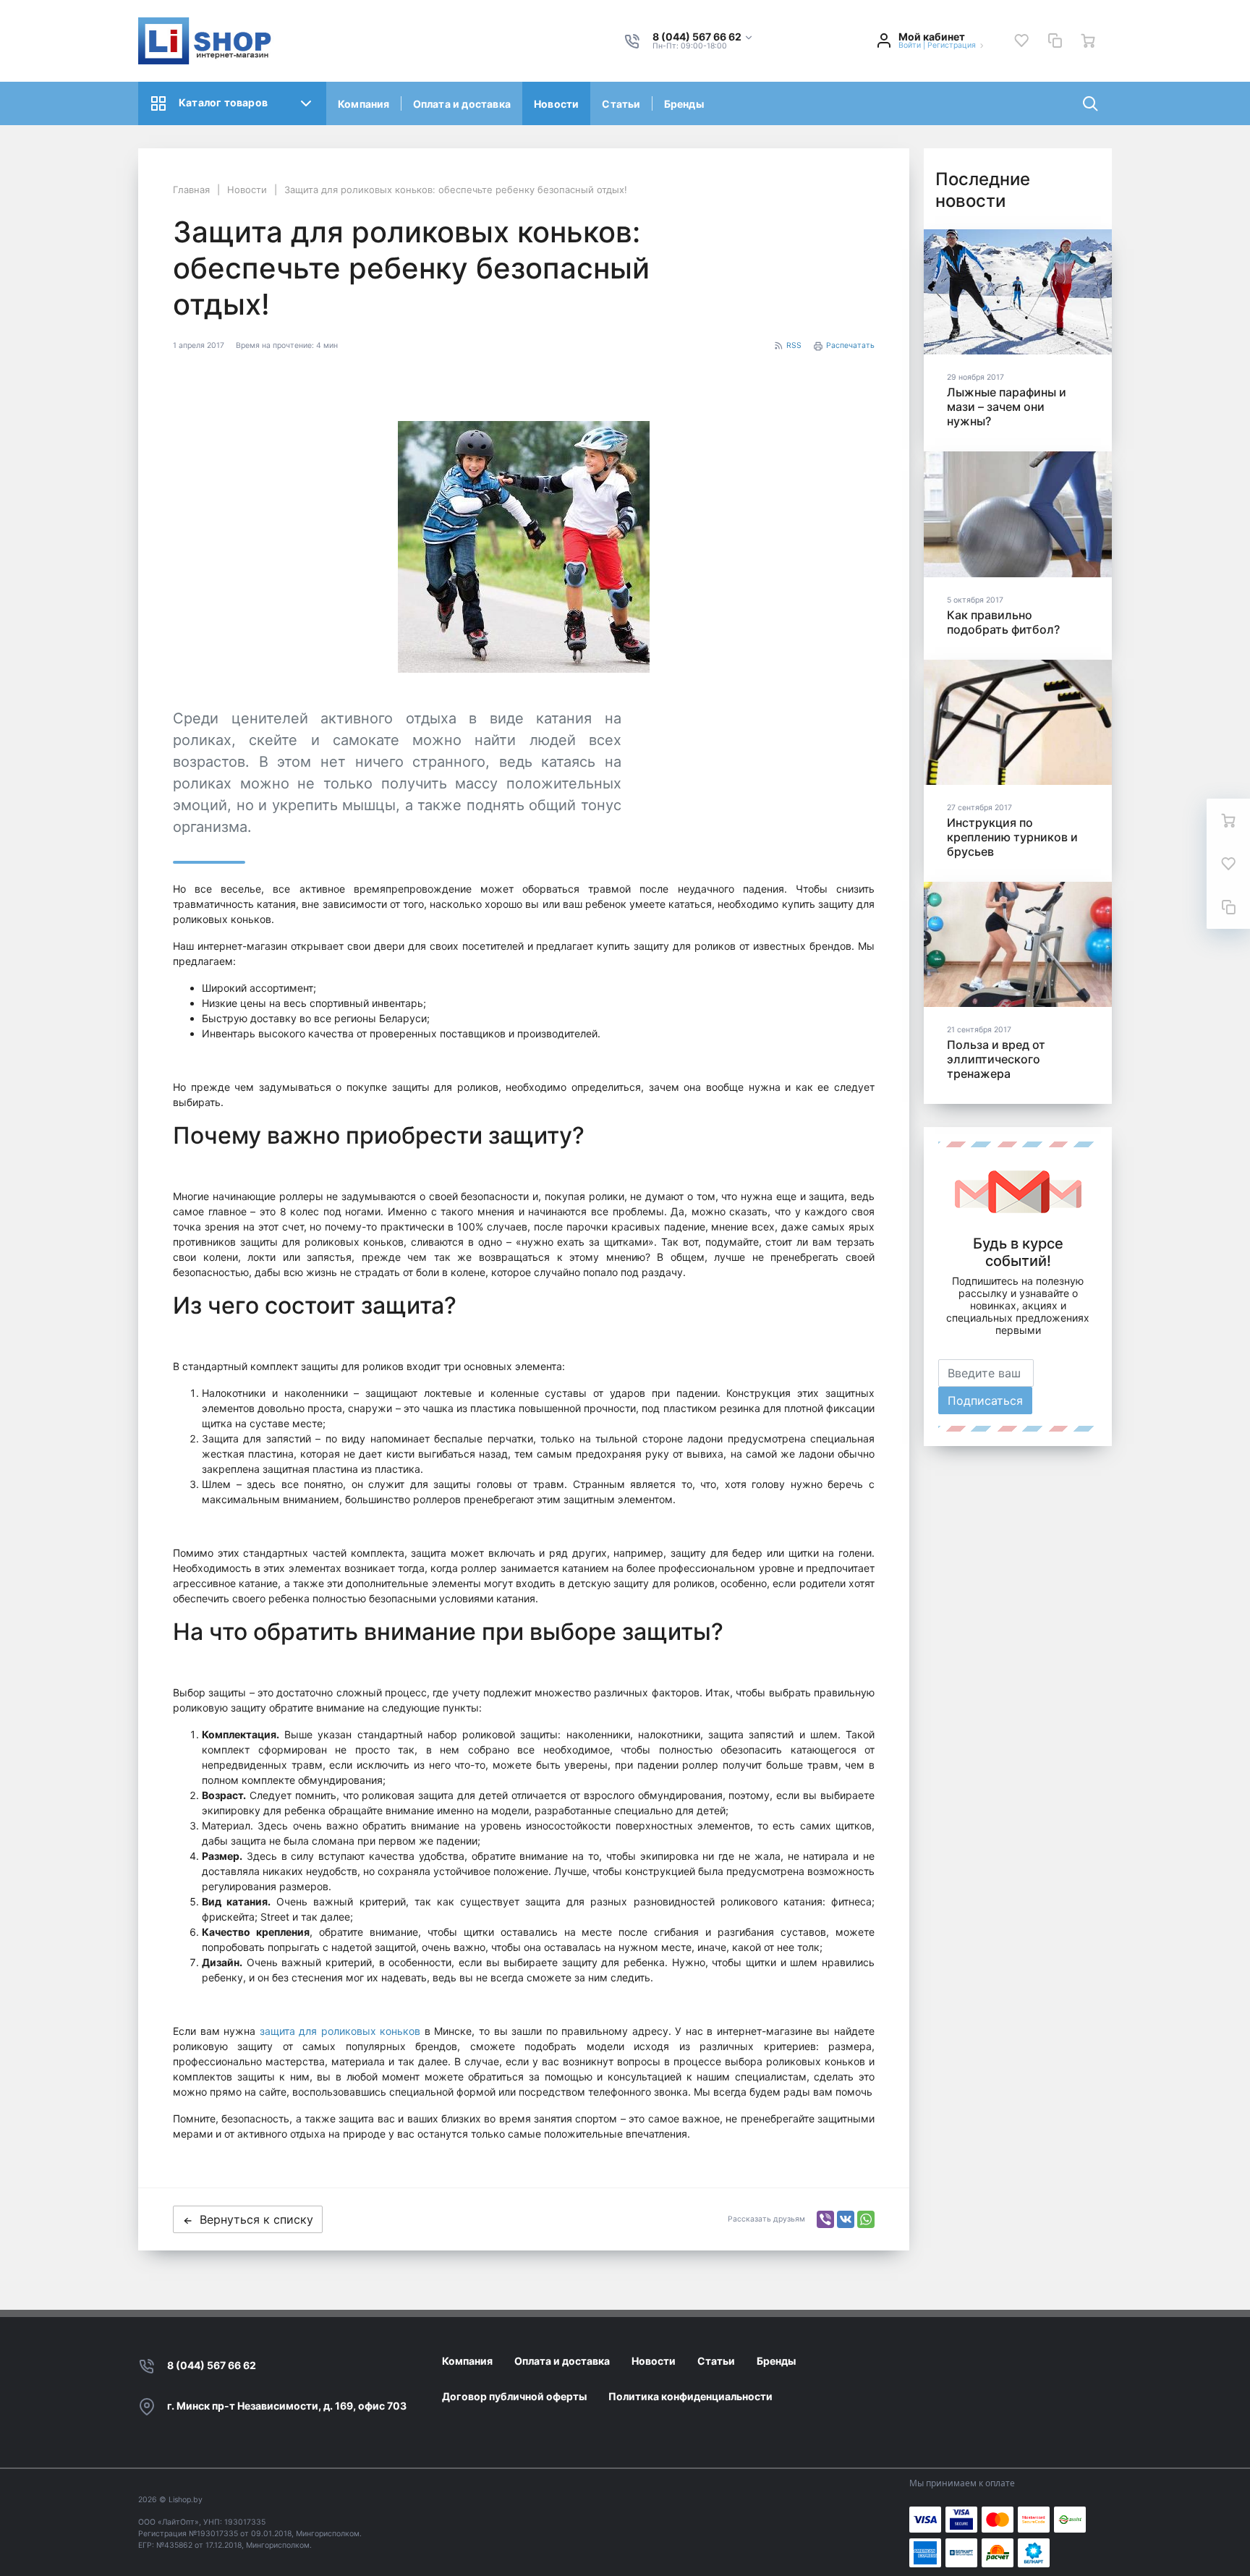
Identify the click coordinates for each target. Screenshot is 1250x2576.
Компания (364, 104)
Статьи (621, 104)
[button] (703, 37)
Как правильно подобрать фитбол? (1003, 622)
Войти (910, 45)
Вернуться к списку (256, 2219)
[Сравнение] (1055, 41)
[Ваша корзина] (1088, 41)
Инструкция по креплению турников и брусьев (1012, 837)
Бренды (684, 104)
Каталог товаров (223, 102)
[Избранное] (1021, 41)
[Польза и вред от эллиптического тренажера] (1018, 944)
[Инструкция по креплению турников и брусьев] (1018, 722)
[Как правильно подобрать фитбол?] (1018, 514)
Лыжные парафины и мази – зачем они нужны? (1007, 407)
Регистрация (952, 45)
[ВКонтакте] (846, 2219)
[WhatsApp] (866, 2219)
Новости (556, 104)
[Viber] (825, 2219)
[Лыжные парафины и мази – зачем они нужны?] (1018, 292)
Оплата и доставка (462, 104)
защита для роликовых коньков (340, 2031)
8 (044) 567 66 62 (212, 2365)
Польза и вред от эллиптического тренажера (996, 1059)
